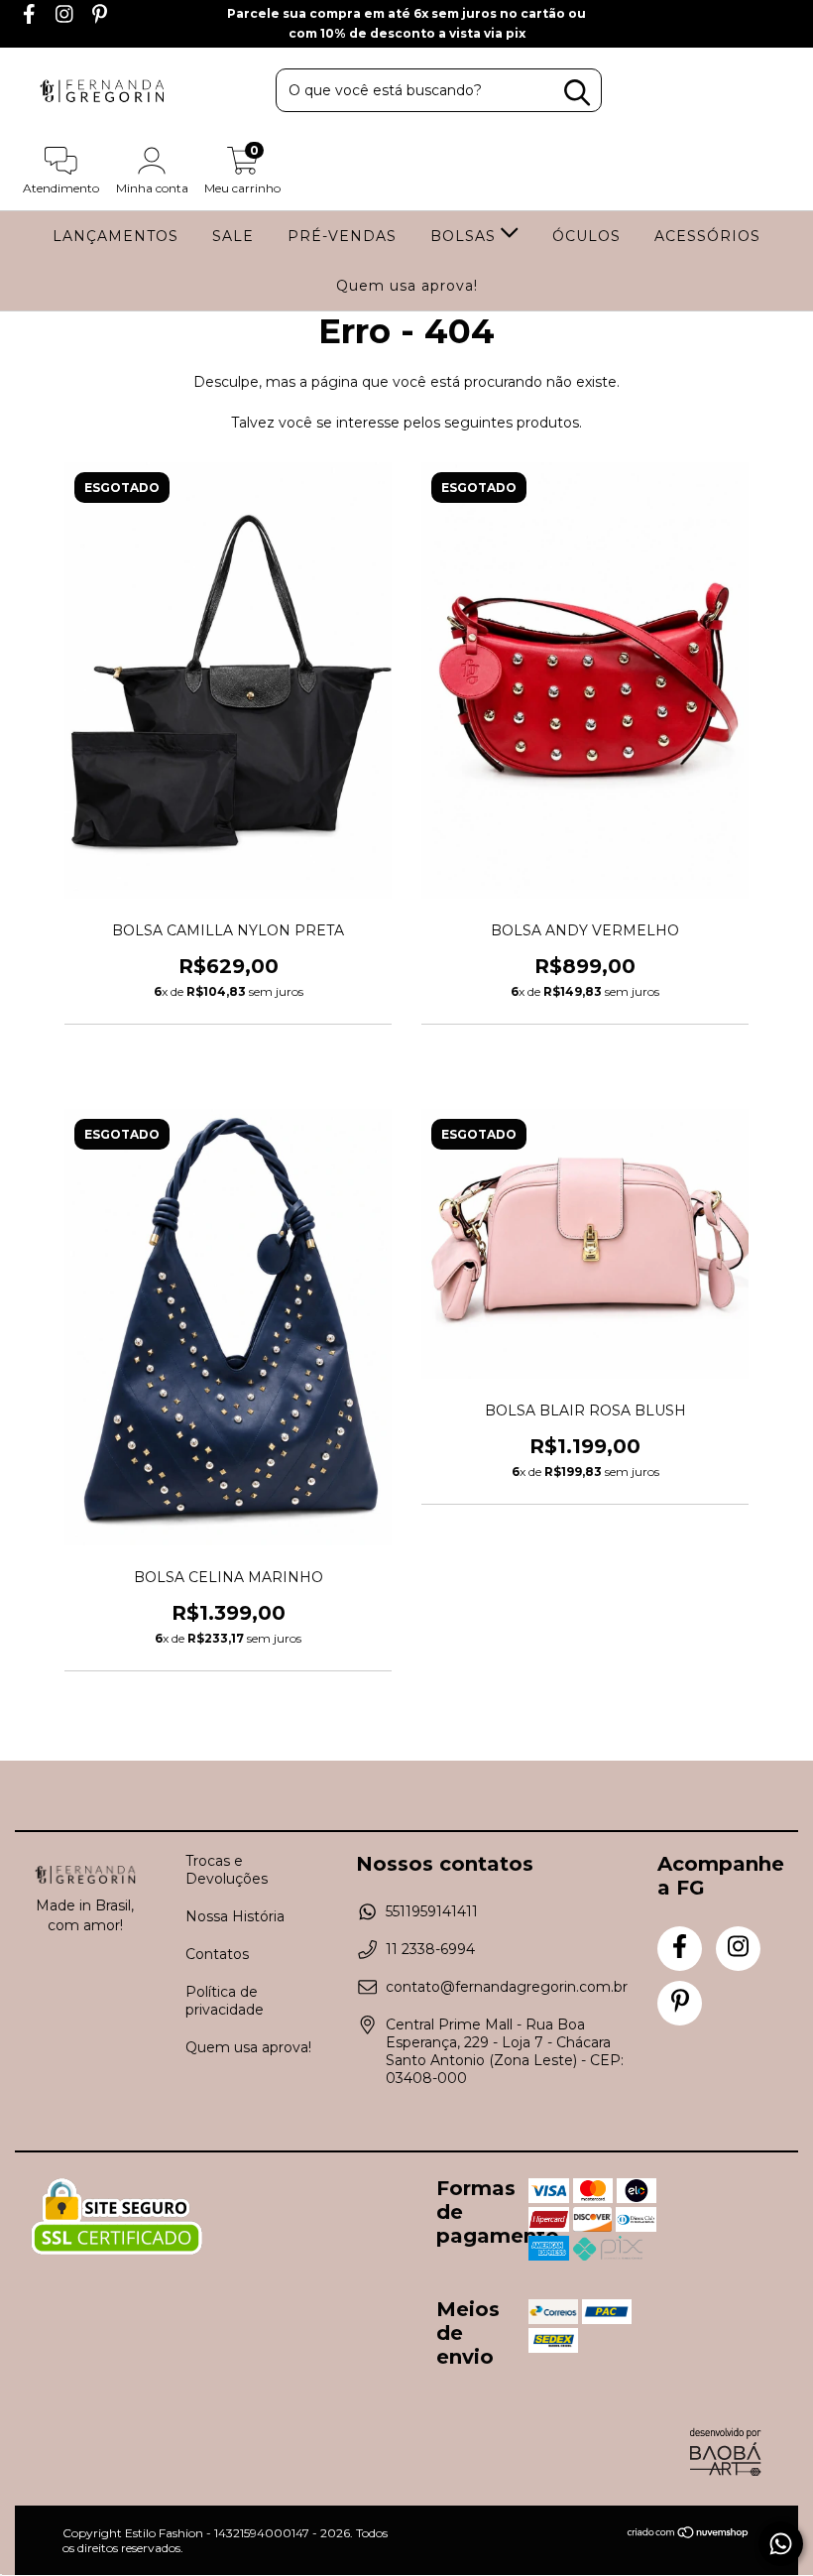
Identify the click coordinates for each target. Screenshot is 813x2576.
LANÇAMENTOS (116, 236)
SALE (233, 236)
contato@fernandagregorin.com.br (507, 1987)
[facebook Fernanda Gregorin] (31, 17)
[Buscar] (577, 93)
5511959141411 (432, 1911)
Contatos (217, 1954)
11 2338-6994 (430, 1949)
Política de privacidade (225, 2001)
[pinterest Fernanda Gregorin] (100, 17)
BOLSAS (465, 236)
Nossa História (235, 1916)
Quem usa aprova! (407, 286)
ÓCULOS (586, 236)
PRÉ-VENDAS (342, 236)
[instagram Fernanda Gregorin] (66, 17)
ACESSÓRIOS (707, 236)
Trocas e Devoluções (227, 1870)
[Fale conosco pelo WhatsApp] (781, 2544)
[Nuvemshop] (689, 2535)
